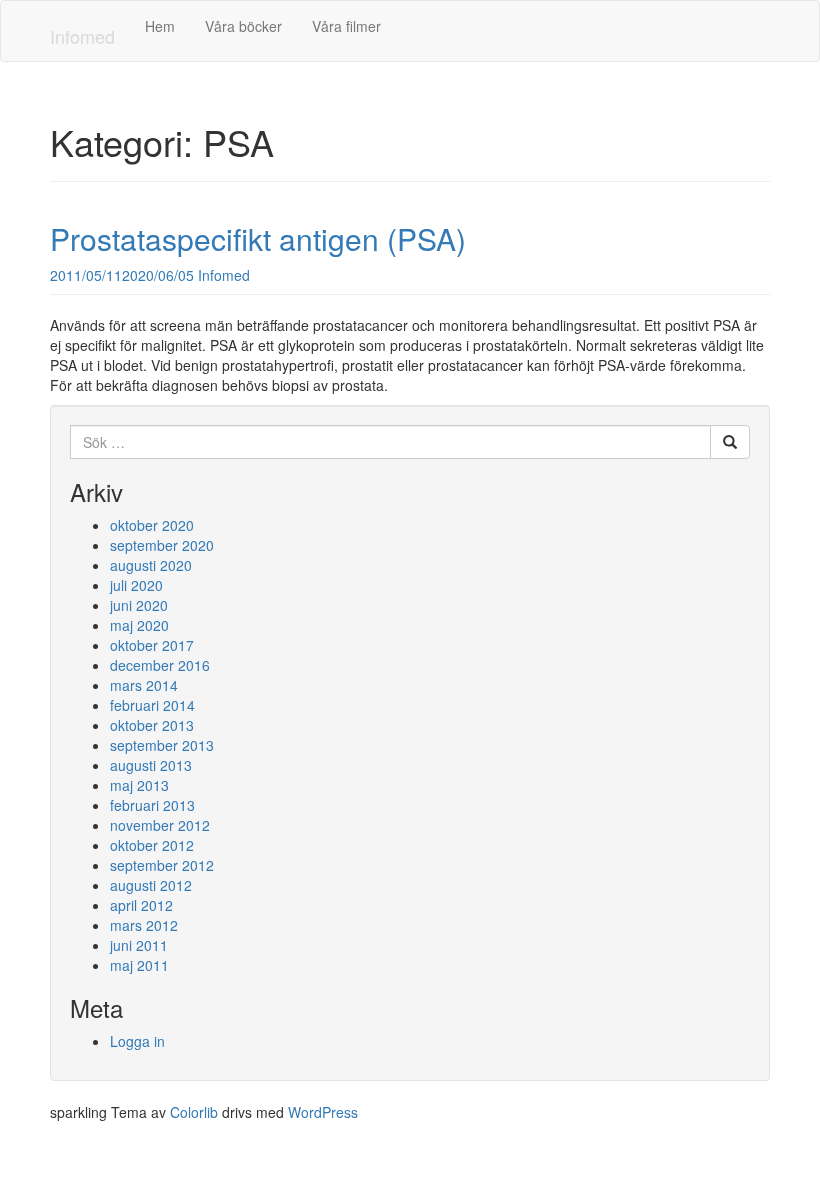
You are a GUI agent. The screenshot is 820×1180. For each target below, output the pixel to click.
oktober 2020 (152, 525)
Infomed (82, 36)
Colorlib (194, 1112)
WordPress (323, 1112)
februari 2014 (152, 705)
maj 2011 (139, 965)
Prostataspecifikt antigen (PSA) (258, 238)
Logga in (137, 1041)
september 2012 (162, 865)
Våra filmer (346, 26)
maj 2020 (139, 625)
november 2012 (160, 825)
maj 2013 (139, 785)
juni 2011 (139, 945)
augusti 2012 (151, 885)
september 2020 (162, 545)
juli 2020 (136, 585)
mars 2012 (144, 925)
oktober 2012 (152, 845)
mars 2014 (144, 685)
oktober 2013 (152, 725)
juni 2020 (139, 605)
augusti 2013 (151, 765)
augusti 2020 (151, 565)
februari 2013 (152, 805)
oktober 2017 (152, 645)
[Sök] (730, 442)
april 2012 (141, 905)
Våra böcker (243, 26)
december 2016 (160, 665)
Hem (160, 26)
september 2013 (162, 745)
